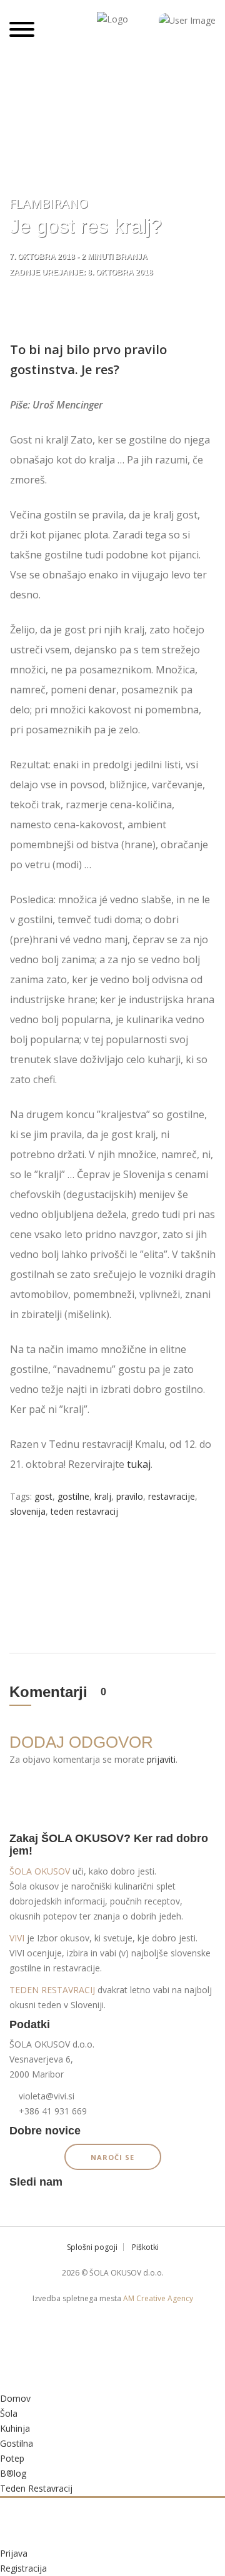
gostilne (73, 1496)
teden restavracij (84, 1511)
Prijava (14, 2553)
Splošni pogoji (92, 2247)
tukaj (139, 1464)
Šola (9, 2413)
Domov (15, 2398)
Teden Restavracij (36, 2488)
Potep (12, 2458)
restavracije (172, 1496)
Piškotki (145, 2247)
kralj (103, 1496)
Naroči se (112, 2157)
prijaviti (161, 1759)
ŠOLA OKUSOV (40, 1871)
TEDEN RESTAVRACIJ (52, 1990)
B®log (13, 2473)
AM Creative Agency (158, 2298)
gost (43, 1496)
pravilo (130, 1496)
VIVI (17, 1938)
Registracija (23, 2568)
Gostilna (17, 2443)
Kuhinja (15, 2428)
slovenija (28, 1511)
